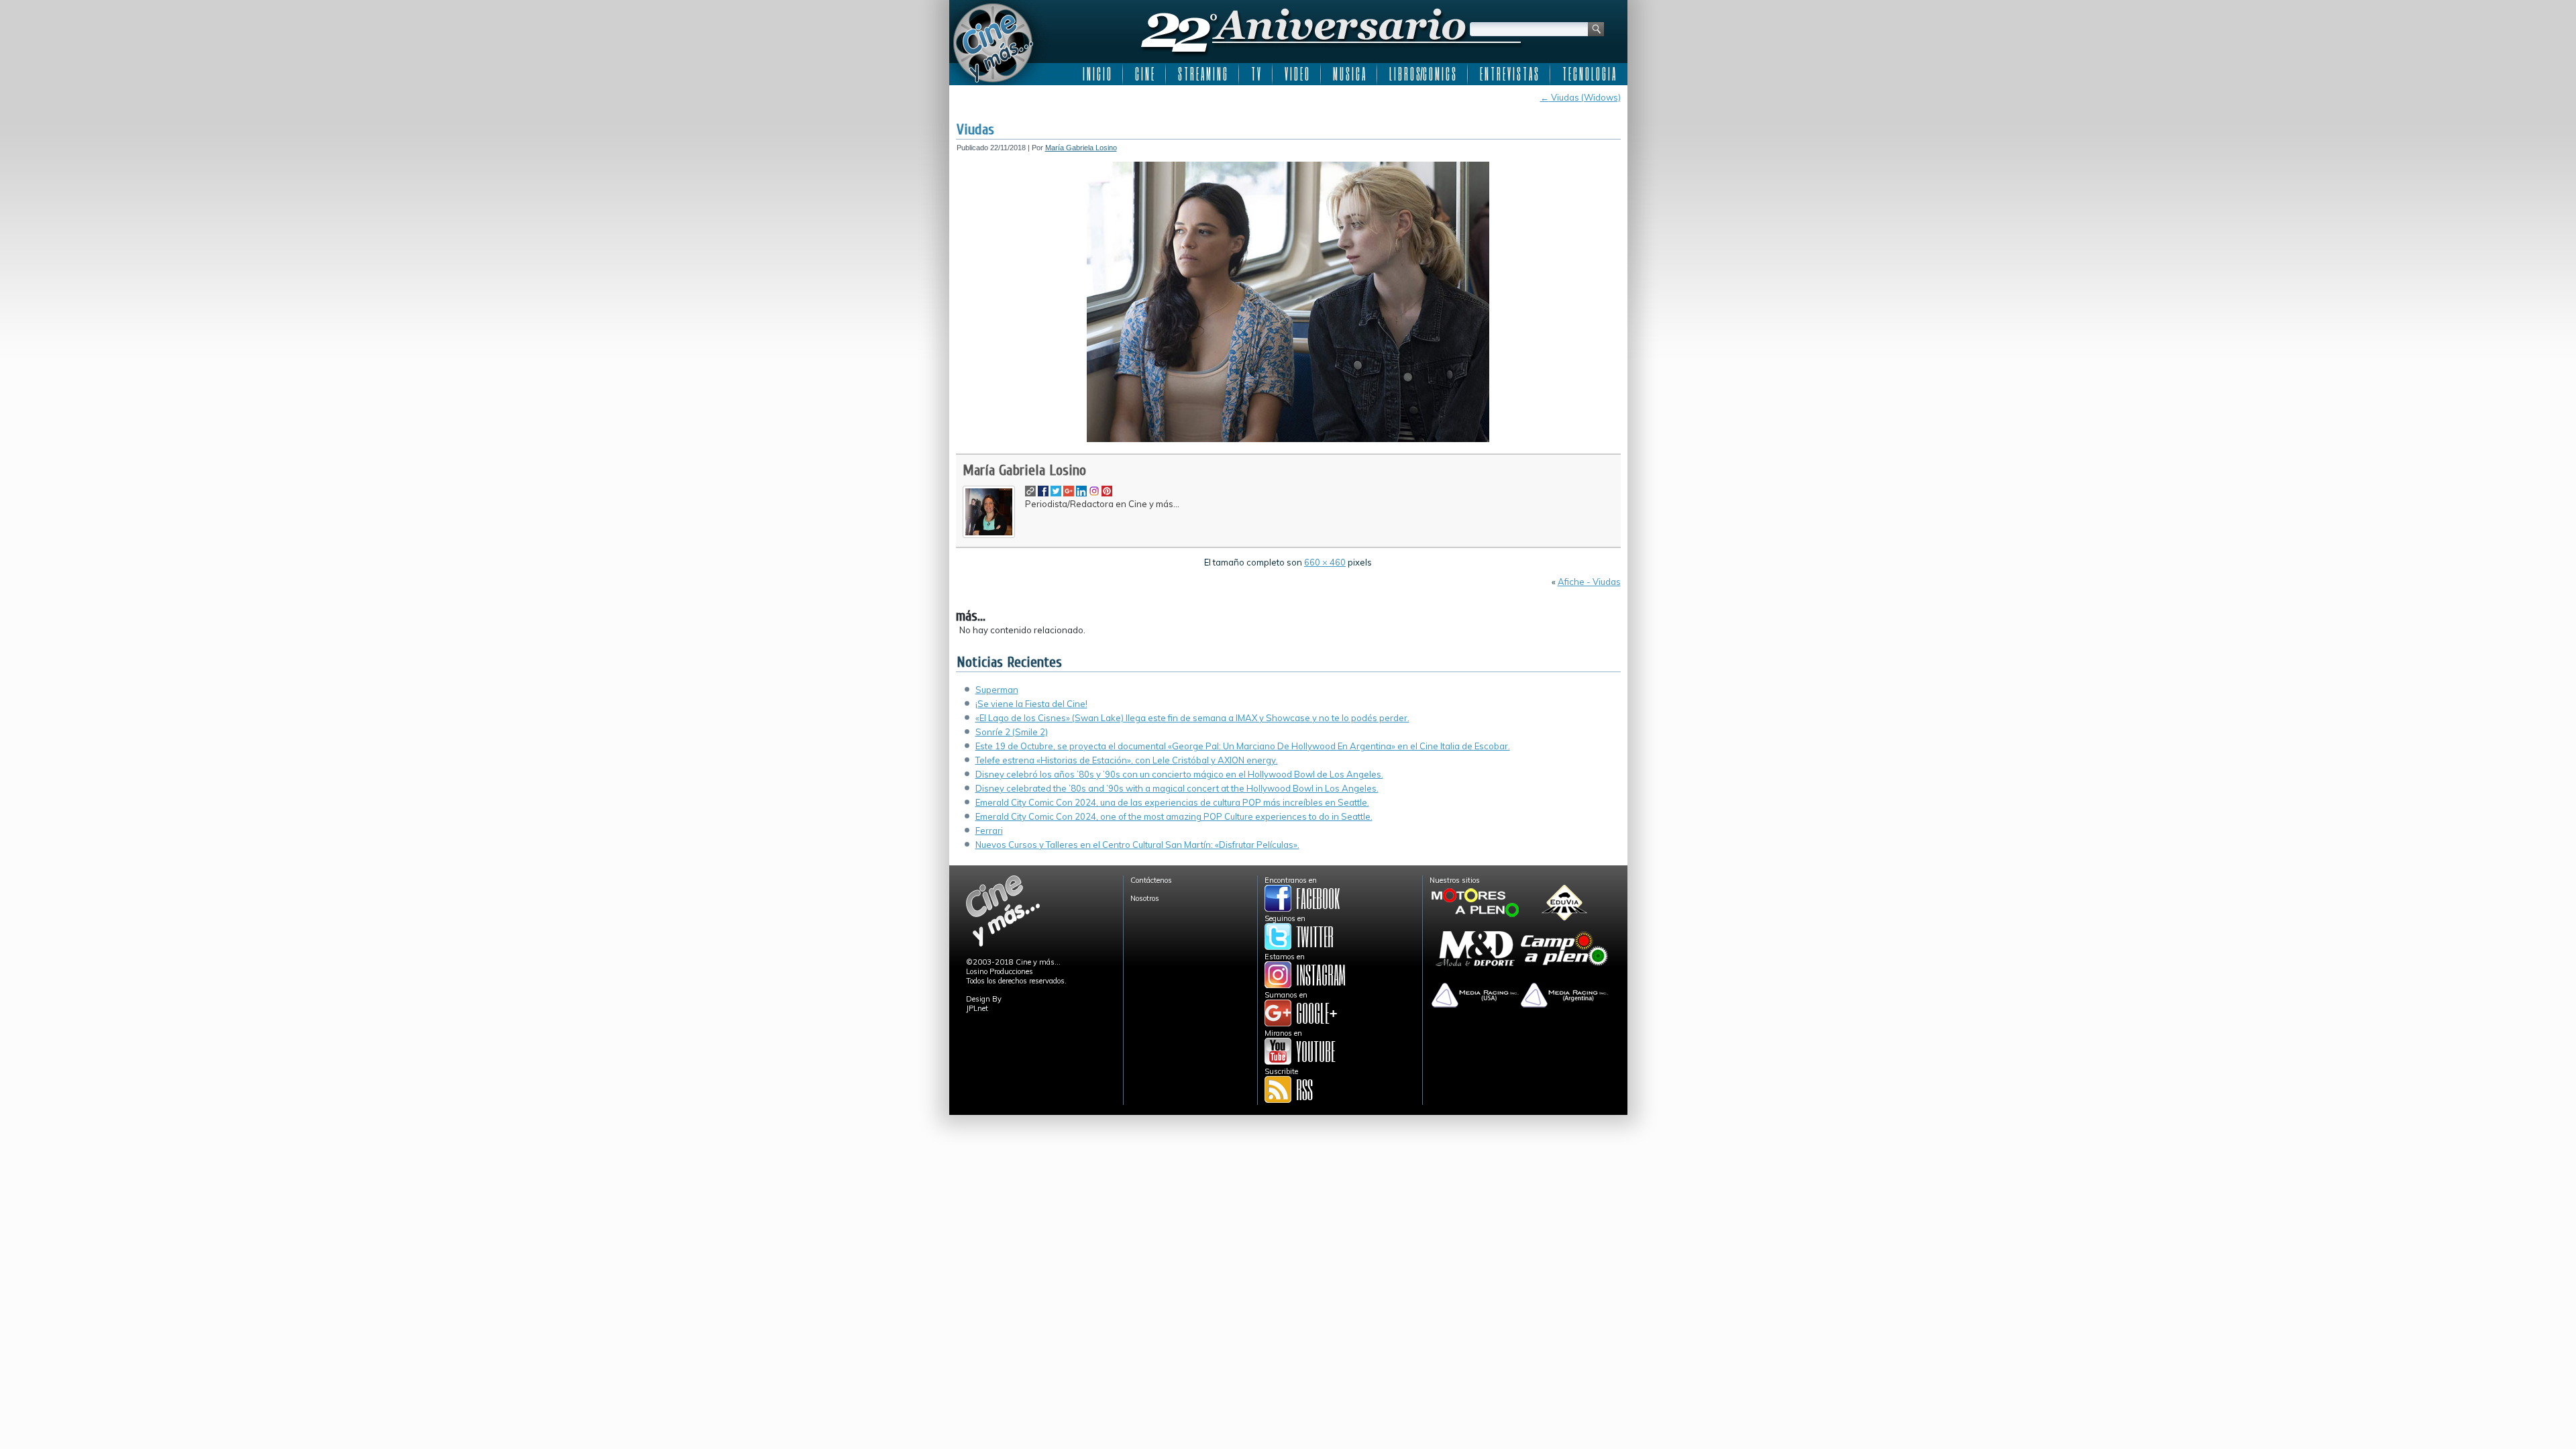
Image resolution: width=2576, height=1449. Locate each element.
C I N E (1144, 74)
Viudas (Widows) (1580, 97)
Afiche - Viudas (1589, 582)
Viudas (975, 129)
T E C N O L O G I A (1589, 74)
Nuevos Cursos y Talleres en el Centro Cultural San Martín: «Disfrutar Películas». (1137, 845)
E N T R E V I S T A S (1509, 74)
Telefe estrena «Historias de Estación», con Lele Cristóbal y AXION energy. (1127, 760)
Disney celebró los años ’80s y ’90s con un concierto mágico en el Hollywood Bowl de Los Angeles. (1179, 774)
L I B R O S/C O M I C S (1423, 74)
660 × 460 (1325, 562)
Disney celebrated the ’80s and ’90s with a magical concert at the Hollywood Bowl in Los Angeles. (1177, 788)
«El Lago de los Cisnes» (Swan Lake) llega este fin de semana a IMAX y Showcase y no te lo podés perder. (1192, 718)
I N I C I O (1097, 74)
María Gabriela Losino (1081, 148)
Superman (997, 690)
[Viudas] (1288, 439)
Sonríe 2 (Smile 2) (1012, 732)
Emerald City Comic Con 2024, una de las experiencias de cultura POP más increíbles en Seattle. (1172, 802)
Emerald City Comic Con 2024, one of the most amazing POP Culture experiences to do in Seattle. (1174, 816)
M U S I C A (1349, 74)
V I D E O (1297, 74)
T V (1256, 74)
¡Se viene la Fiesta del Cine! (1031, 704)
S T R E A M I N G (1202, 74)
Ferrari (989, 830)
